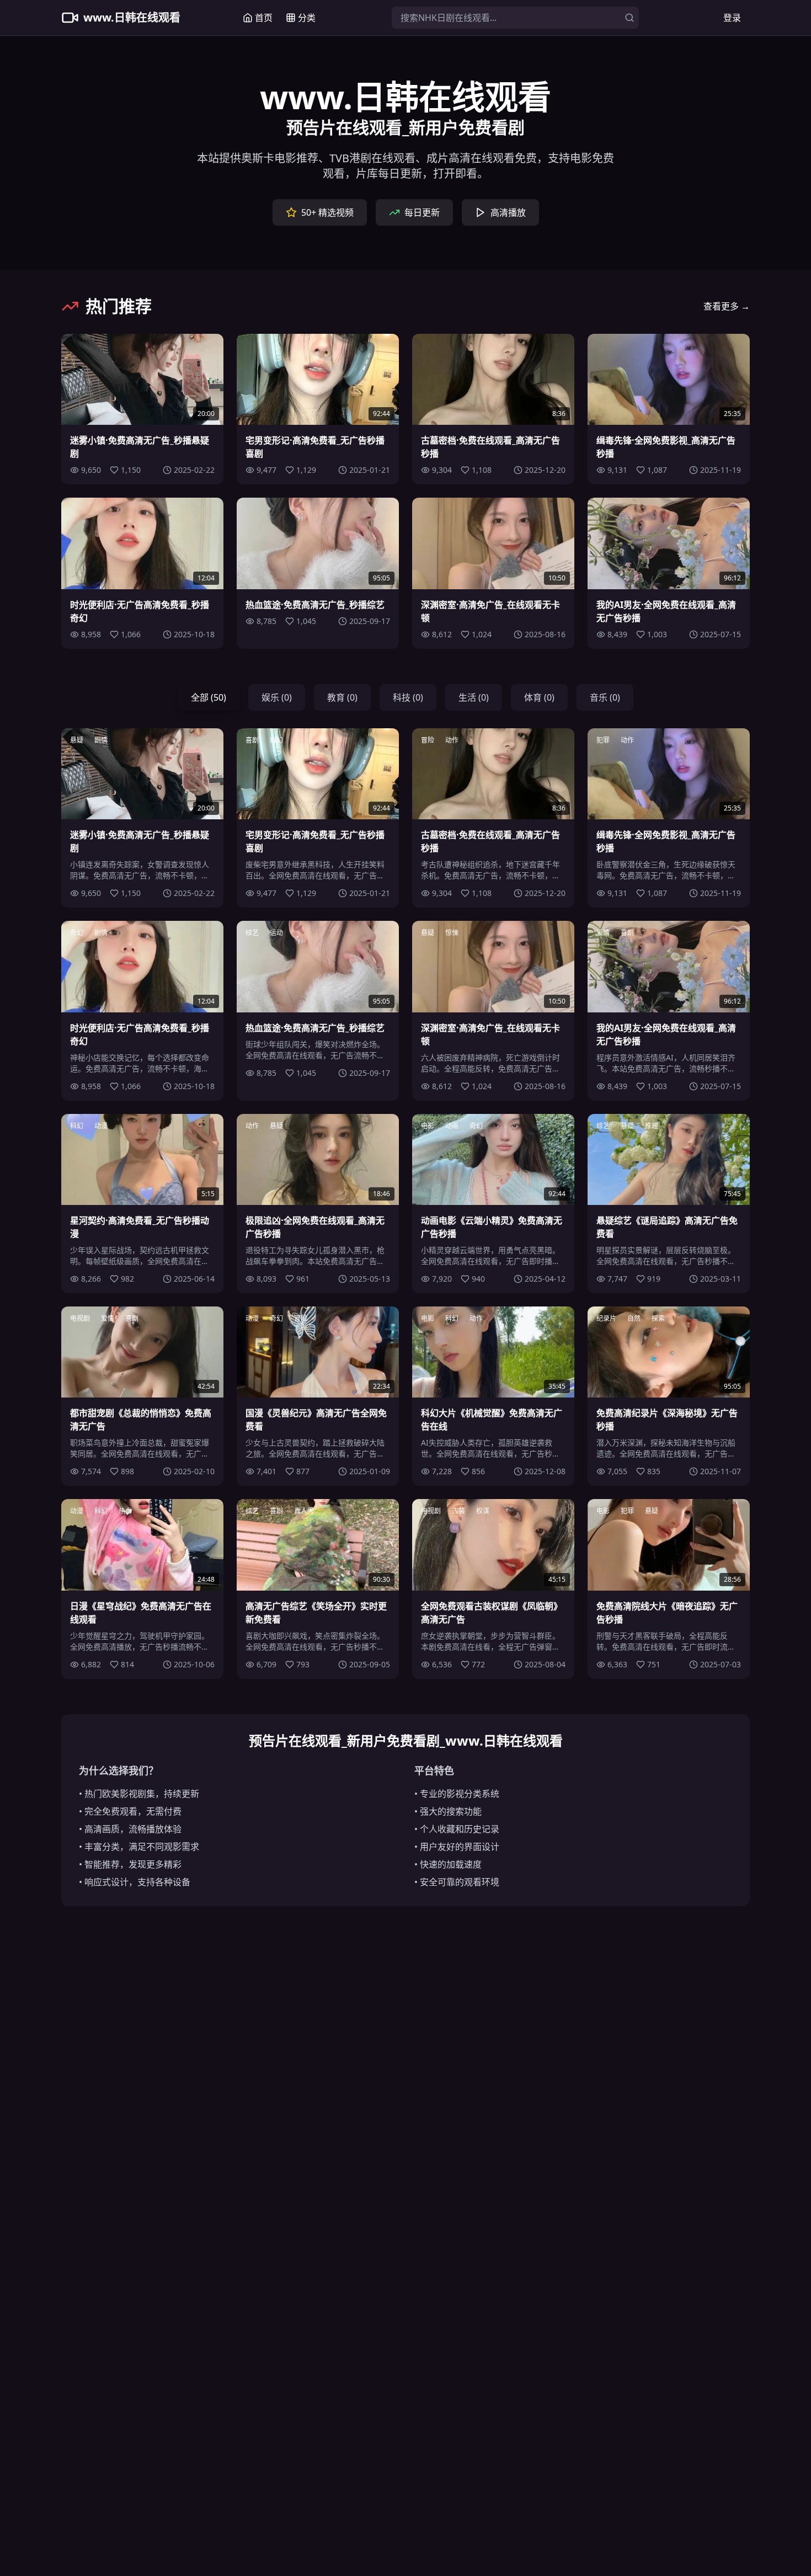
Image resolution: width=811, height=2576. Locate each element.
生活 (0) (474, 697)
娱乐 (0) (277, 697)
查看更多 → (727, 306)
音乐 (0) (605, 697)
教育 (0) (342, 697)
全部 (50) (209, 697)
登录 (732, 18)
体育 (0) (539, 697)
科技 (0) (408, 697)
